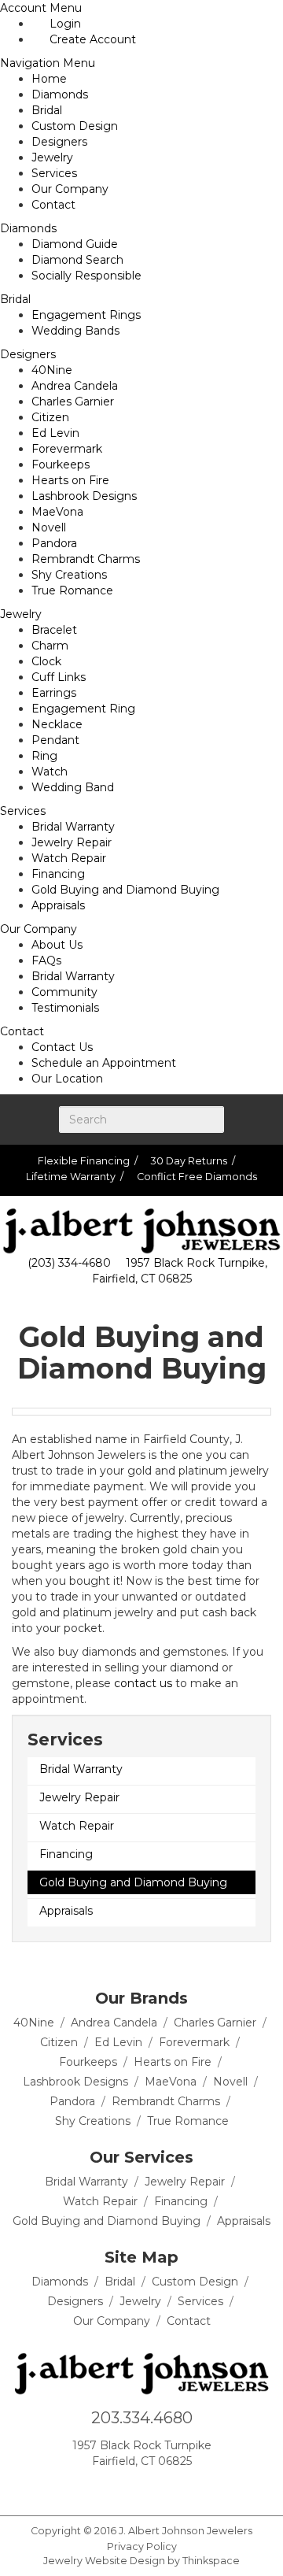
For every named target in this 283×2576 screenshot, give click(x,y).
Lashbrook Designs (84, 496)
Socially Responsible (86, 276)
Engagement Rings (86, 315)
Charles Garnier (73, 402)
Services (54, 173)
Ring (44, 756)
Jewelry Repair (72, 842)
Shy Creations (69, 575)
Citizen (50, 417)
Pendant (55, 740)
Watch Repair (69, 858)
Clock (46, 661)
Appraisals (58, 905)
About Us (57, 945)
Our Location (67, 1079)
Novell (49, 527)
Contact (53, 205)
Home (49, 79)
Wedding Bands (75, 331)
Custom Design (75, 126)
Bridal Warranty (73, 827)
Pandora (54, 543)
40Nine (52, 370)
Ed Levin (55, 433)
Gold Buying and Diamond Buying (125, 890)
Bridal (47, 110)
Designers (59, 142)
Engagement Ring (83, 709)
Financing (58, 874)
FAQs (46, 960)
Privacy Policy (142, 2546)
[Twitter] (190, 2490)
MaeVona (57, 512)
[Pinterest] (164, 2490)
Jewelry (52, 157)
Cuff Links (59, 677)
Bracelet (54, 630)
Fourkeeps (61, 464)
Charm (50, 646)
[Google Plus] (112, 2490)
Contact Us (62, 1047)
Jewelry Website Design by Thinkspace (141, 2561)
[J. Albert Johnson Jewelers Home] (141, 1231)
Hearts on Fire (70, 480)
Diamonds (60, 94)
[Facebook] (86, 2490)
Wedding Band (73, 787)
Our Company (70, 189)
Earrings (54, 693)
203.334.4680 (142, 2418)
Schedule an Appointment (104, 1063)
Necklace (57, 724)
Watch (50, 772)
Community (64, 992)
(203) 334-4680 (69, 1263)
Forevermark (67, 449)
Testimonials (65, 1008)
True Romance (72, 590)
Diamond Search (77, 260)
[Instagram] (138, 2490)
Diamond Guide (75, 244)
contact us (143, 1683)
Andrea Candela (75, 386)
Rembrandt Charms (86, 559)
